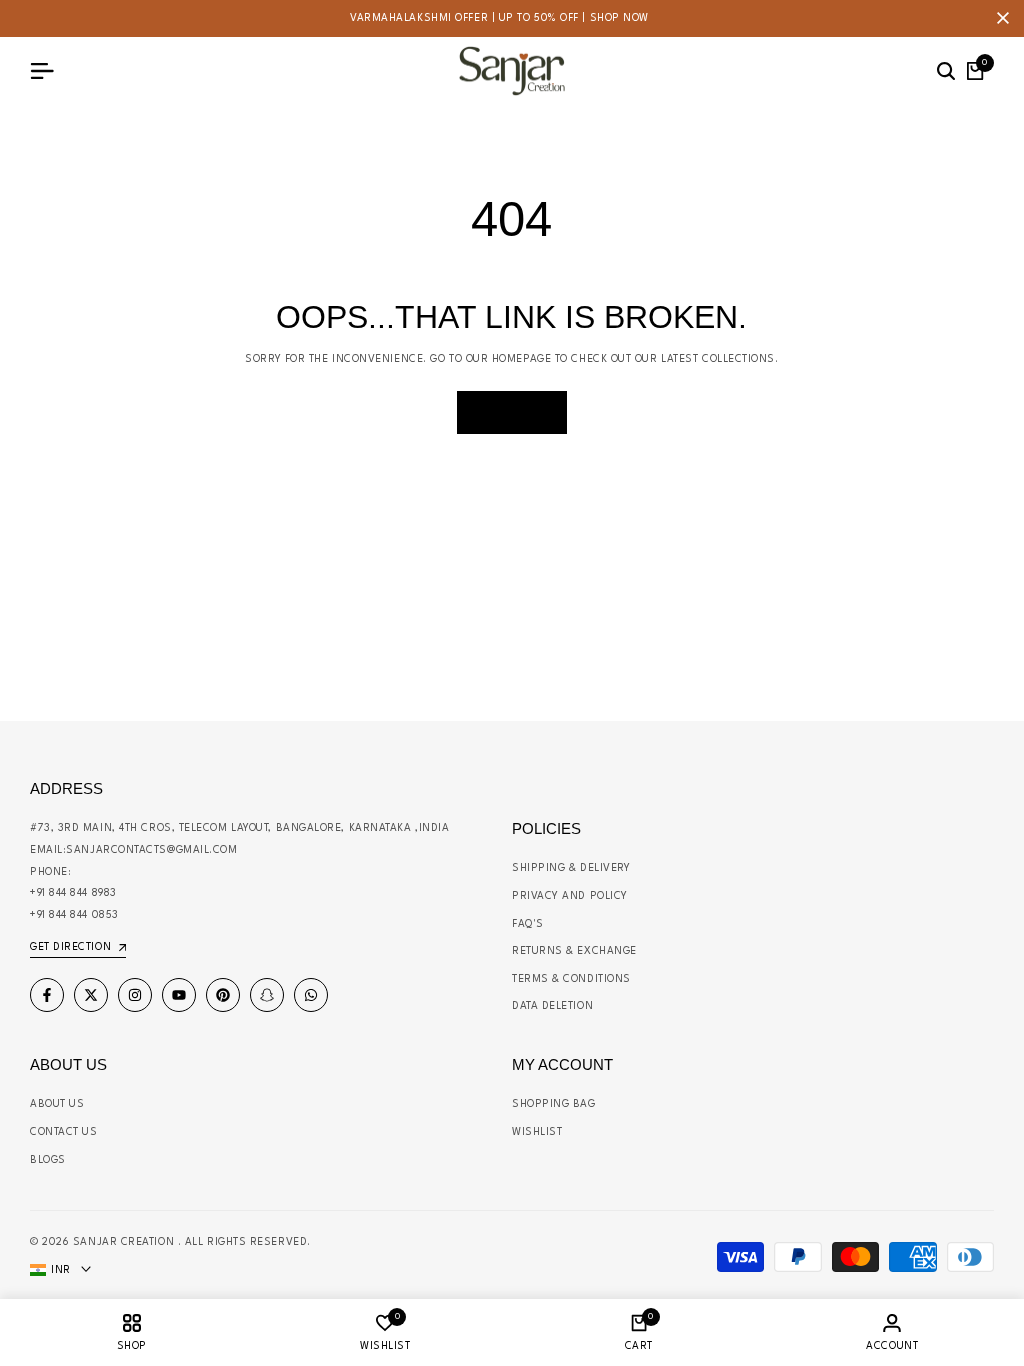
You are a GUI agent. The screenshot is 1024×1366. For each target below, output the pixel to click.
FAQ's (528, 924)
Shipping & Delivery (571, 868)
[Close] (999, 18)
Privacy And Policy (570, 896)
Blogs (48, 1160)
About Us (57, 1104)
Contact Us (64, 1132)
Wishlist (537, 1132)
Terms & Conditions (571, 979)
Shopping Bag (554, 1104)
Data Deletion (552, 1006)
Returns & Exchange (574, 951)
